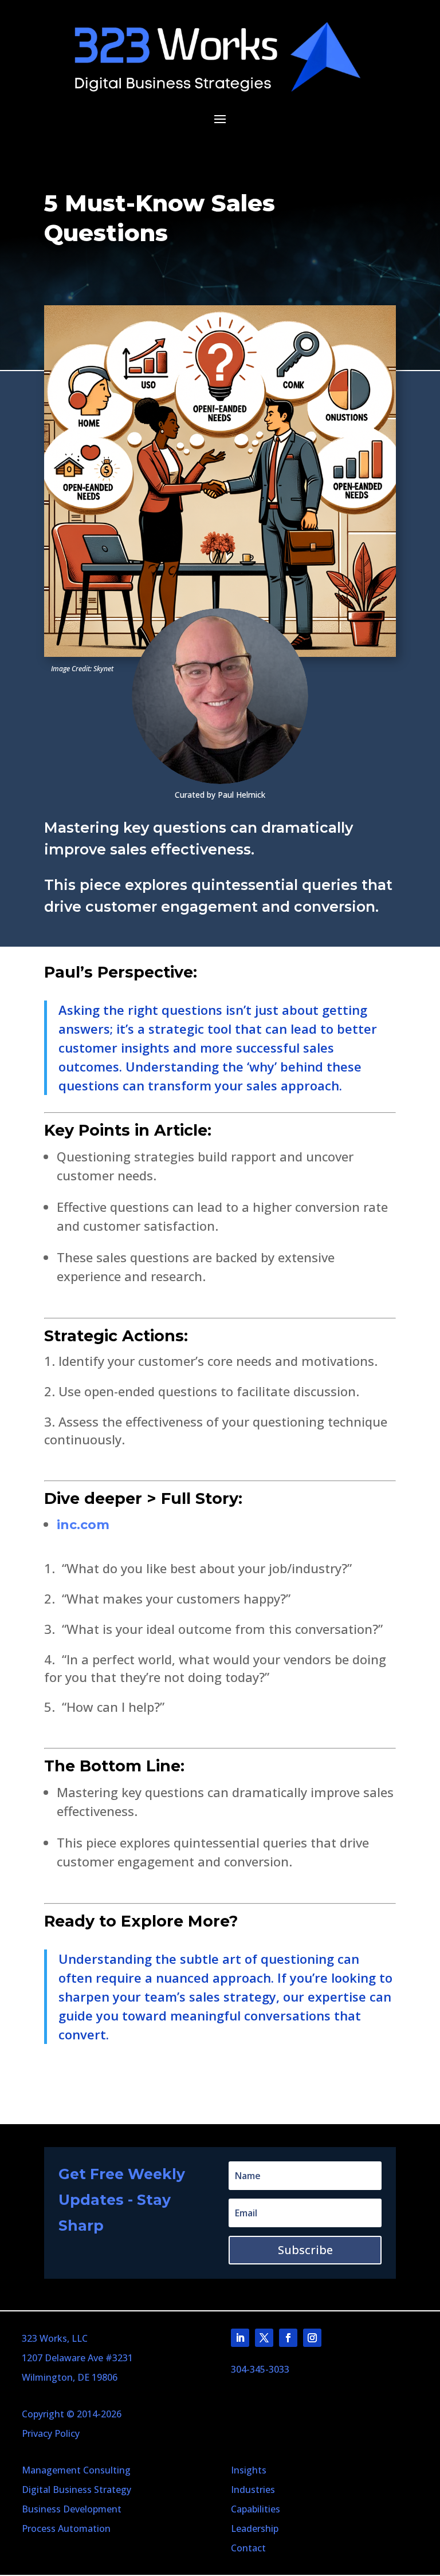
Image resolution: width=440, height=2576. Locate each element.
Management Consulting (76, 2470)
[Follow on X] (264, 2338)
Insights (249, 2470)
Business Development (72, 2509)
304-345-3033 (260, 2369)
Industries (253, 2490)
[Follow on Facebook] (288, 2338)
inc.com (83, 1525)
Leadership (255, 2528)
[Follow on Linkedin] (240, 2338)
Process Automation (66, 2528)
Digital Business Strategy (76, 2490)
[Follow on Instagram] (312, 2338)
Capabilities (256, 2509)
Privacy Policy (51, 2433)
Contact (248, 2548)
